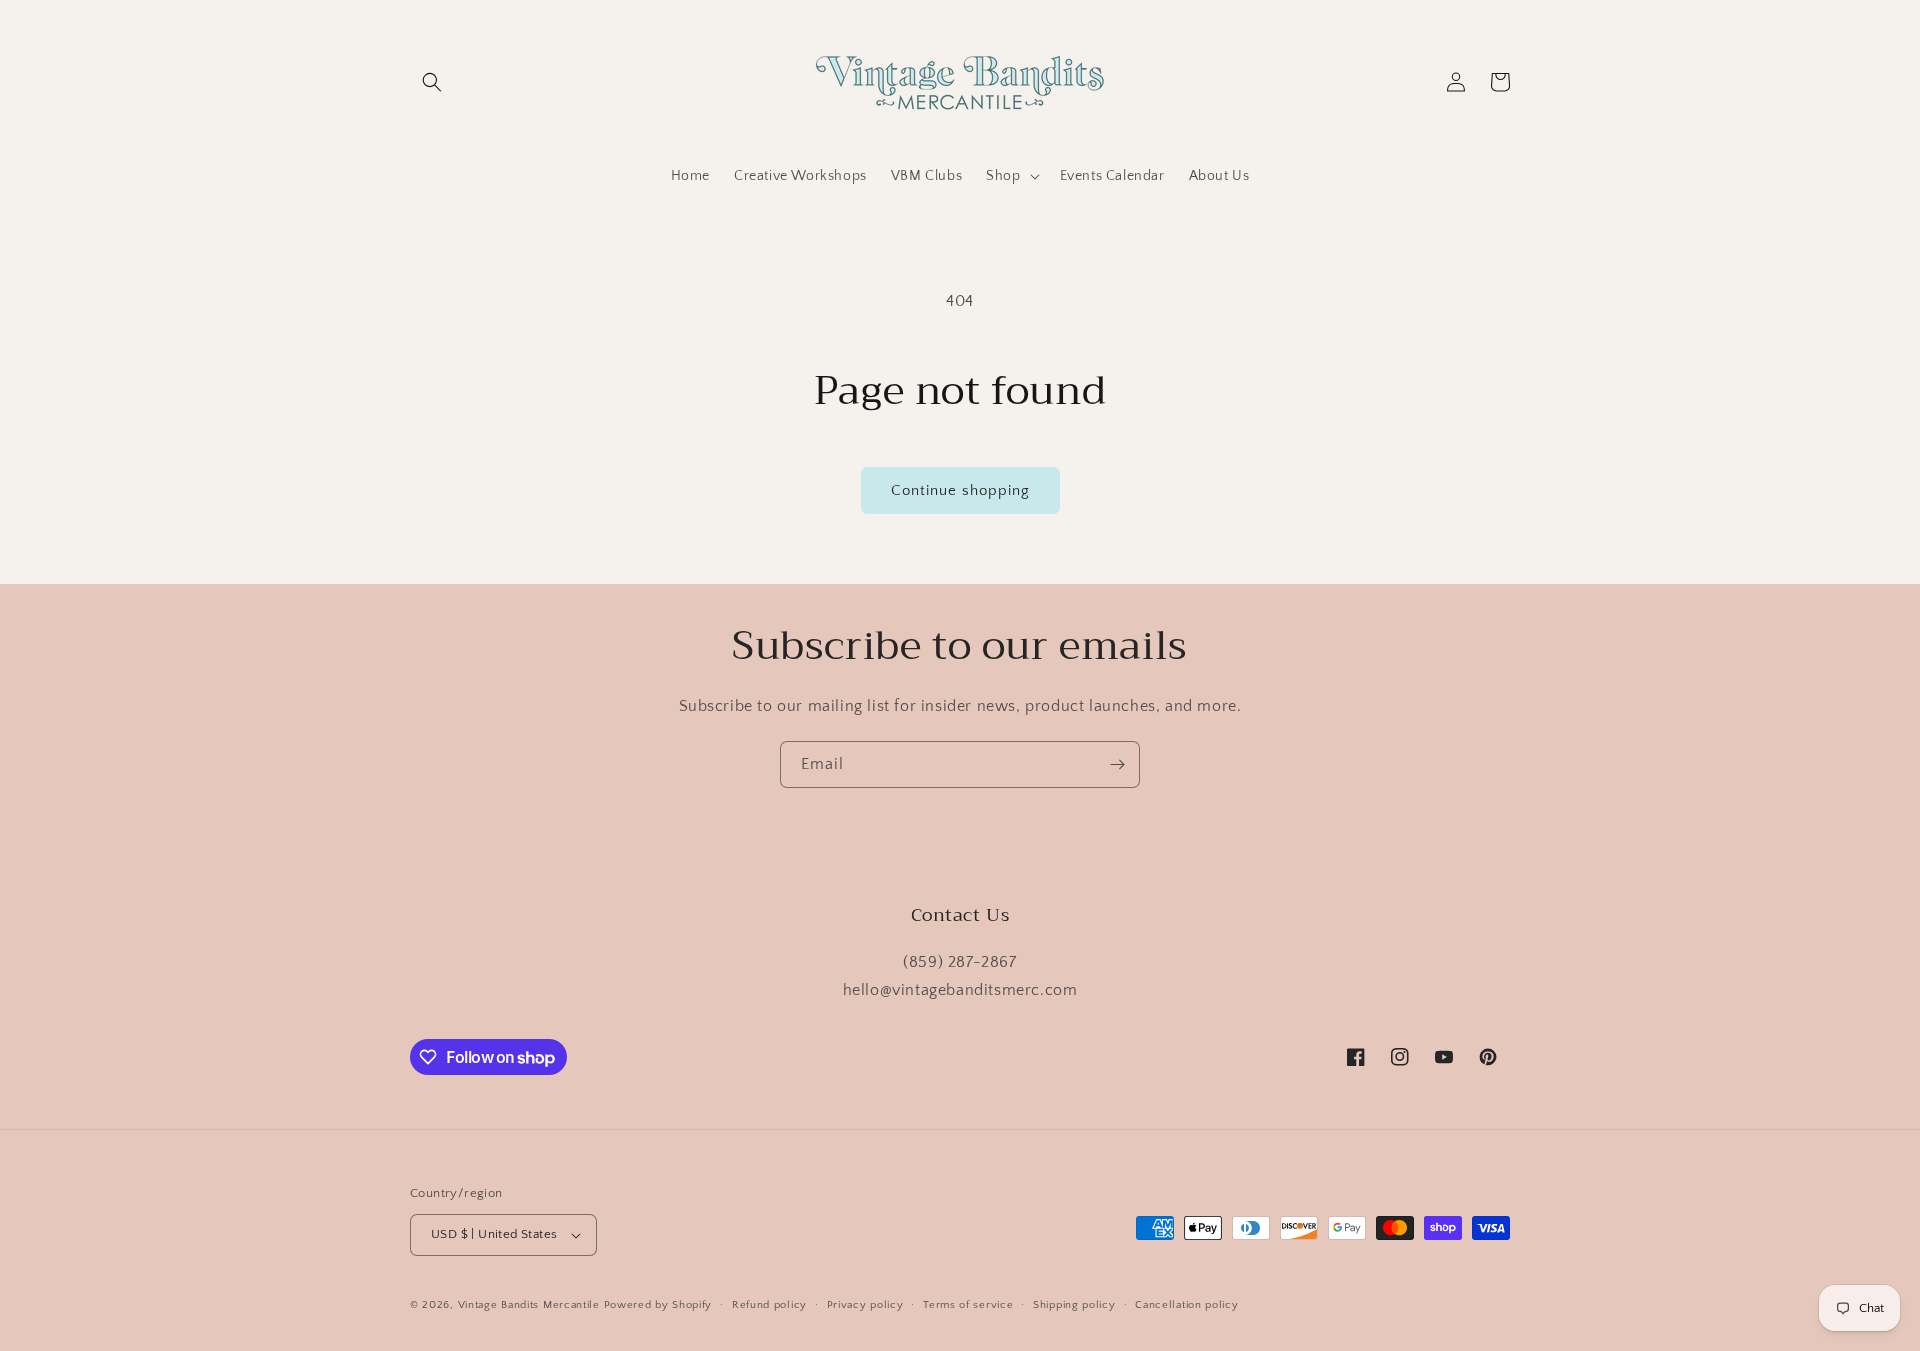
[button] (432, 82)
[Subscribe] (1117, 764)
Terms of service (968, 1305)
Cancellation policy (1186, 1305)
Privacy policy (865, 1305)
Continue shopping (960, 490)
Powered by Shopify (658, 1305)
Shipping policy (1074, 1305)
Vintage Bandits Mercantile (529, 1305)
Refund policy (769, 1305)
